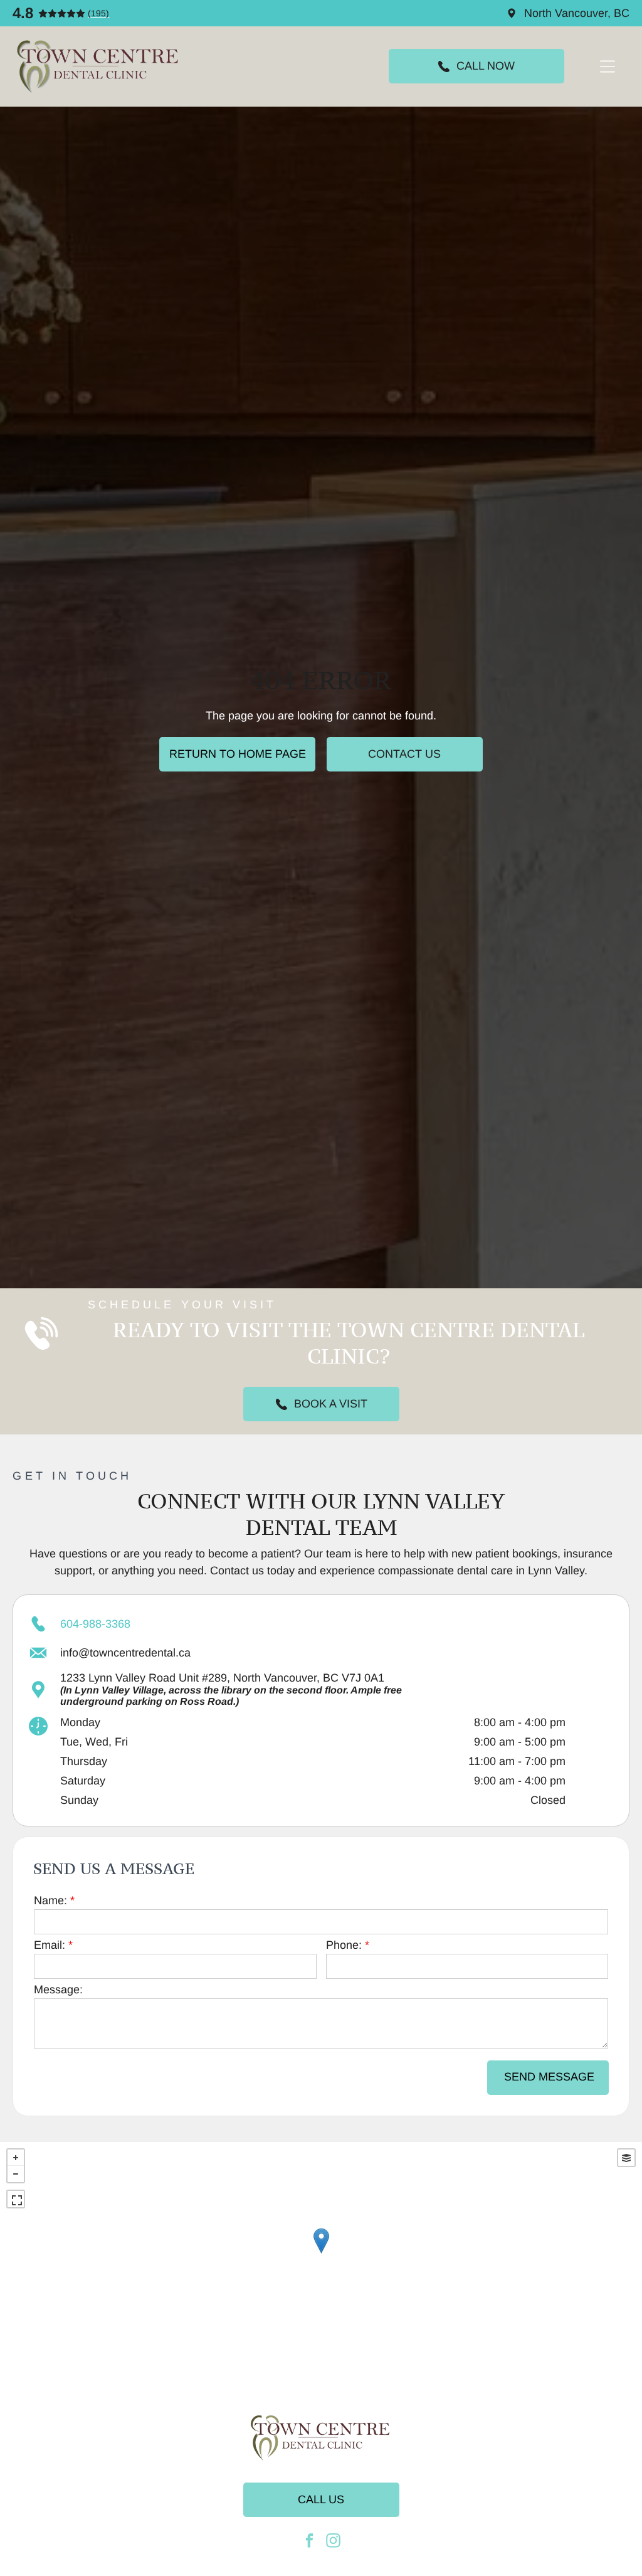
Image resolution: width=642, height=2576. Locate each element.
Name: (50, 1900)
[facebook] (309, 2542)
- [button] (16, 2174)
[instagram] (333, 2542)
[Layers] (626, 2158)
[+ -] (321, 2254)
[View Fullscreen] (16, 2199)
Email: (50, 1945)
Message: (58, 1990)
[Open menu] (608, 66)
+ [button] (16, 2158)
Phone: (344, 1945)
